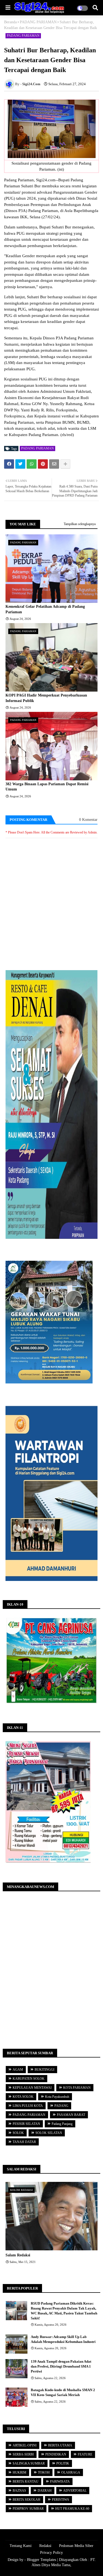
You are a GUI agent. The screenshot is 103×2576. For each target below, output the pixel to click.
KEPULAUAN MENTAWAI (32, 2088)
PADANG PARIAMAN (38, 22)
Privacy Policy (51, 2553)
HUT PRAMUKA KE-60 (72, 2509)
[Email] (54, 464)
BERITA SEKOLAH (27, 2500)
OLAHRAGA (71, 2472)
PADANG (61, 2106)
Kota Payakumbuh (57, 2097)
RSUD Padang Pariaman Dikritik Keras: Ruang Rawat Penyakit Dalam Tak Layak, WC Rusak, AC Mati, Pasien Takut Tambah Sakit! (64, 2311)
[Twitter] (20, 464)
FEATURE (85, 2454)
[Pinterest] (43, 464)
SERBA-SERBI (23, 2454)
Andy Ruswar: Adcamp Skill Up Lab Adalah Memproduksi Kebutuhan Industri (63, 2339)
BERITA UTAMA (60, 2445)
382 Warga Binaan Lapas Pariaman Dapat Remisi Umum (47, 787)
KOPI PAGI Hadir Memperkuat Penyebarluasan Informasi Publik (46, 698)
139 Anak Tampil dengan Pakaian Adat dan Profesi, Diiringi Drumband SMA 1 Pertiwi (61, 2366)
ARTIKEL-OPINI (25, 2445)
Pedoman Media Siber (76, 2546)
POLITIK (63, 2463)
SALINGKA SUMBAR (29, 2463)
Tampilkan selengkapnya (80, 524)
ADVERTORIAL (75, 2491)
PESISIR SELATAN (26, 2124)
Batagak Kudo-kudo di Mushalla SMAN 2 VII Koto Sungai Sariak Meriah (63, 2392)
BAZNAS (19, 2491)
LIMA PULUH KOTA (28, 2106)
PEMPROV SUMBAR (28, 2509)
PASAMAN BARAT (71, 2115)
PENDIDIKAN (56, 2454)
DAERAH (45, 2491)
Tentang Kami (21, 2546)
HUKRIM (20, 2472)
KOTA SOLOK (23, 2097)
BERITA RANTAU (26, 2482)
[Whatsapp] (32, 464)
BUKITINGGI (44, 2070)
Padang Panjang (62, 2124)
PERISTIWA (61, 2500)
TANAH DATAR (24, 2142)
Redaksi (45, 2546)
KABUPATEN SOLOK (29, 2079)
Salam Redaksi (18, 2255)
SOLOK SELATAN (49, 2133)
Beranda (10, 22)
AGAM (18, 2070)
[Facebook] (9, 464)
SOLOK (18, 2133)
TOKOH (44, 2472)
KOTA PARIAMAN (77, 2088)
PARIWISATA (60, 2482)
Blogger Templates (41, 2560)
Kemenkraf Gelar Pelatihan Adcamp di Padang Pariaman (45, 609)
